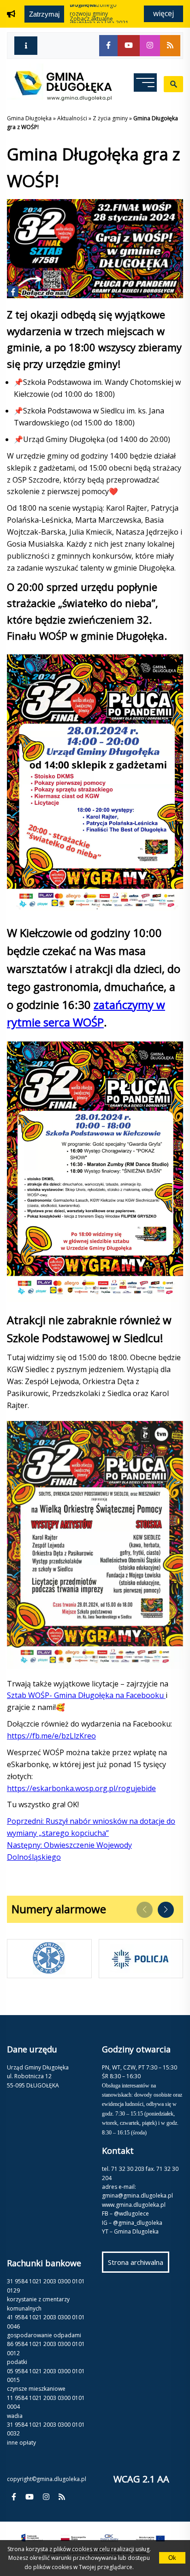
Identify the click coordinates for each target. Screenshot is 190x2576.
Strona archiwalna (139, 2265)
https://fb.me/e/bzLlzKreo (51, 1736)
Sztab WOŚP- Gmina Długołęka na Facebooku (86, 1695)
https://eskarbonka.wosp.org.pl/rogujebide (81, 1788)
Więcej (163, 13)
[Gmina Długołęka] (59, 98)
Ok (172, 2558)
